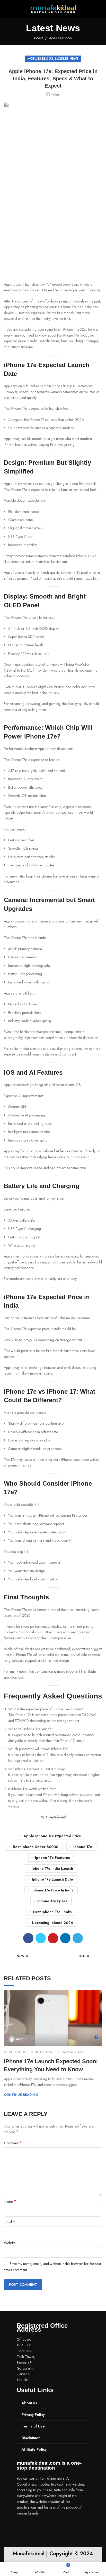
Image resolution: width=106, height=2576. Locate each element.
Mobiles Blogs (60, 38)
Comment (13, 2143)
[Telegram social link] (78, 1938)
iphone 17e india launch (52, 1868)
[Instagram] (37, 2528)
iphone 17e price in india (52, 1890)
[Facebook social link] (28, 1938)
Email (10, 2222)
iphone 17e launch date (52, 1879)
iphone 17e (83, 1847)
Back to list (53, 1956)
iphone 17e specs (52, 1901)
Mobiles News (67, 59)
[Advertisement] (53, 226)
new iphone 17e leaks (52, 1912)
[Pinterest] (51, 2528)
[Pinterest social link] (53, 1938)
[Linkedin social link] (65, 1938)
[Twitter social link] (41, 1938)
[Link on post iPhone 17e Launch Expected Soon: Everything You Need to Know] (53, 2018)
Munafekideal (55, 1817)
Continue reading (21, 2095)
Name (10, 2202)
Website (10, 2243)
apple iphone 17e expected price (52, 1836)
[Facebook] (23, 2528)
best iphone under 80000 (36, 1847)
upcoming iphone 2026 (52, 1923)
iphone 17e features (52, 1858)
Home (39, 38)
